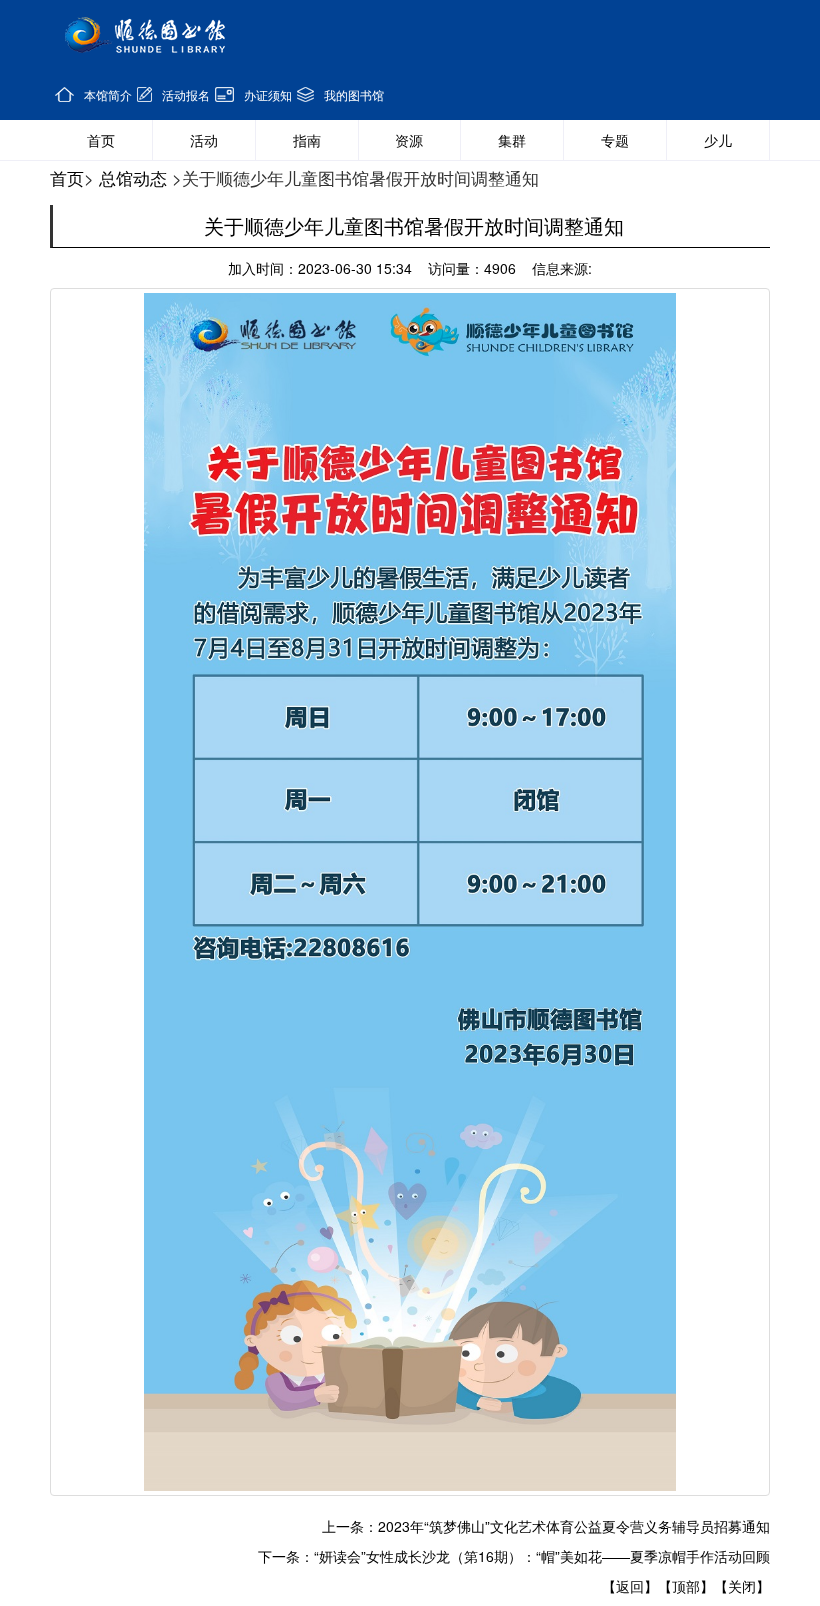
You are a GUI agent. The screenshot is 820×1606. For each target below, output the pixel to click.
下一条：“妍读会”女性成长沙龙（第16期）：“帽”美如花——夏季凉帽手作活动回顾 (514, 1556)
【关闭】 (742, 1586)
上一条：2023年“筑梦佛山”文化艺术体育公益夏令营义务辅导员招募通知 (546, 1526)
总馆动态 (133, 178)
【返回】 (630, 1586)
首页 (67, 178)
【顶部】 (686, 1586)
